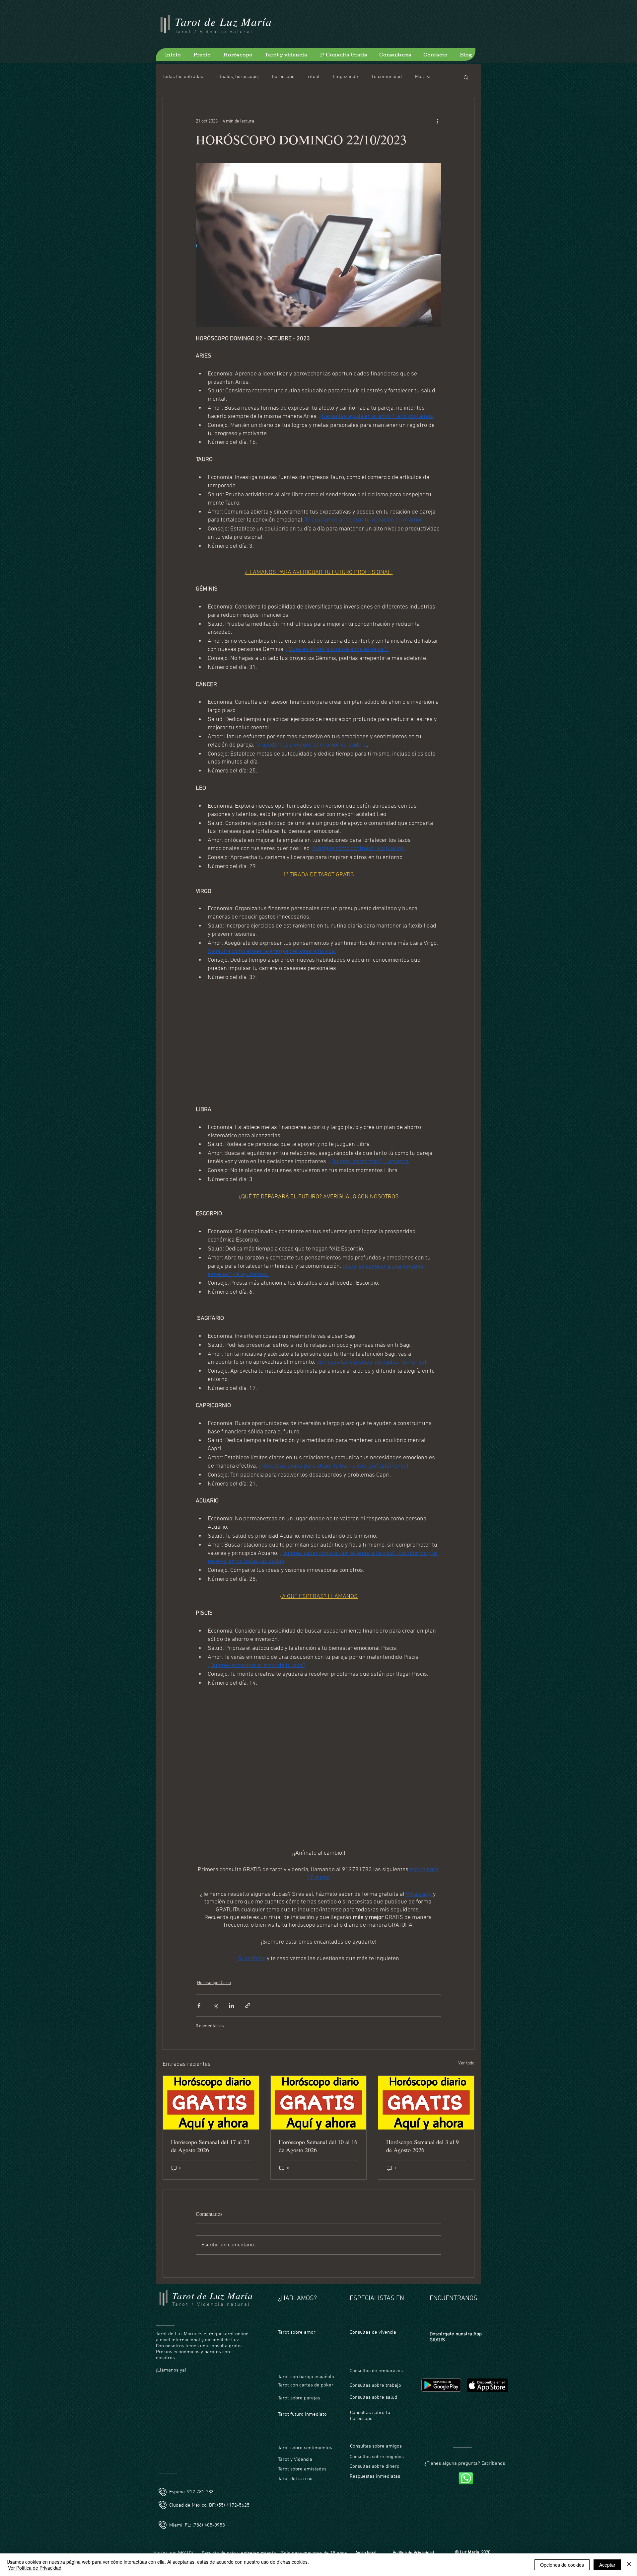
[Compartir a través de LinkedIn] (231, 1984)
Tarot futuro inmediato (302, 2393)
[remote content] (318, 1040)
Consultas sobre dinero (375, 2445)
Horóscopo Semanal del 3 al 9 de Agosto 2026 (423, 2124)
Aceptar (607, 2565)
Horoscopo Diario (214, 1961)
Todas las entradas (183, 77)
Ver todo (466, 2042)
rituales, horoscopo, (238, 77)
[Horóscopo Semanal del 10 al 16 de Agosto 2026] (319, 2081)
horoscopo (283, 77)
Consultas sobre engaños (377, 2435)
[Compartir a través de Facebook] (199, 1984)
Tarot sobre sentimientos (305, 2426)
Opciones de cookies (562, 2565)
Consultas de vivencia (373, 2311)
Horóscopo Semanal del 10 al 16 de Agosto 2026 (318, 2124)
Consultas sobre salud (373, 2376)
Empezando (345, 77)
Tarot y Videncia (296, 2438)
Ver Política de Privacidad (35, 2568)
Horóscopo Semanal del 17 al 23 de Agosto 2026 (210, 2124)
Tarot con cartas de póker (306, 2364)
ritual (314, 77)
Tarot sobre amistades (302, 2448)
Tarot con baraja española (306, 2355)
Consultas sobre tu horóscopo (370, 2394)
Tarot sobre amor (297, 2311)
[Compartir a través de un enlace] (248, 1984)
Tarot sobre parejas (299, 2376)
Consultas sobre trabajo (375, 2364)
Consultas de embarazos (376, 2349)
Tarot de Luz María (223, 21)
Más (419, 77)
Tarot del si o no (295, 2457)
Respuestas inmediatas (375, 2455)
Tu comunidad (387, 77)
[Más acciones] (437, 121)
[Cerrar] (629, 2565)
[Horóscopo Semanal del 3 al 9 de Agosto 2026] (426, 2081)
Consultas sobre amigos (376, 2425)
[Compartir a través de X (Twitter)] (215, 1984)
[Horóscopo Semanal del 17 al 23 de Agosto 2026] (211, 2081)
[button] (466, 77)
